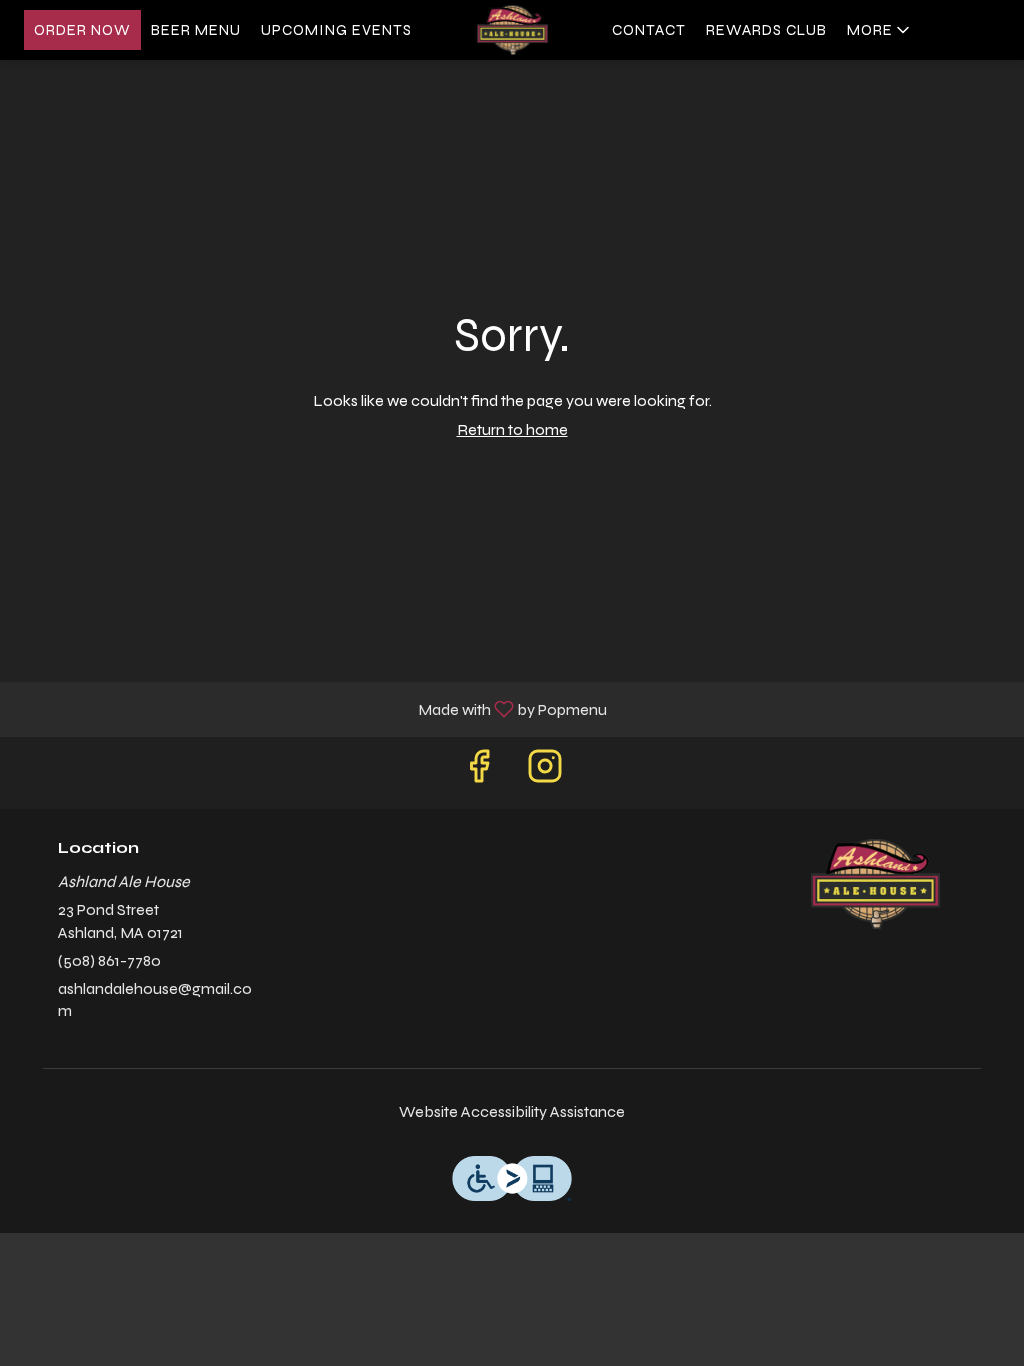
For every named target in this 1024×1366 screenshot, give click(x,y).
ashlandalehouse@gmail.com (155, 1000)
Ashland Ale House (875, 884)
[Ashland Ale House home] (512, 30)
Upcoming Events (336, 30)
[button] (880, 30)
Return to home (512, 429)
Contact (649, 30)
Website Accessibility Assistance (512, 1111)
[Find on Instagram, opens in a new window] (545, 772)
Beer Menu (196, 30)
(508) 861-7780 (109, 960)
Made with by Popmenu (311, 708)
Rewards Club (766, 30)
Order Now (82, 30)
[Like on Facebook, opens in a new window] (479, 772)
